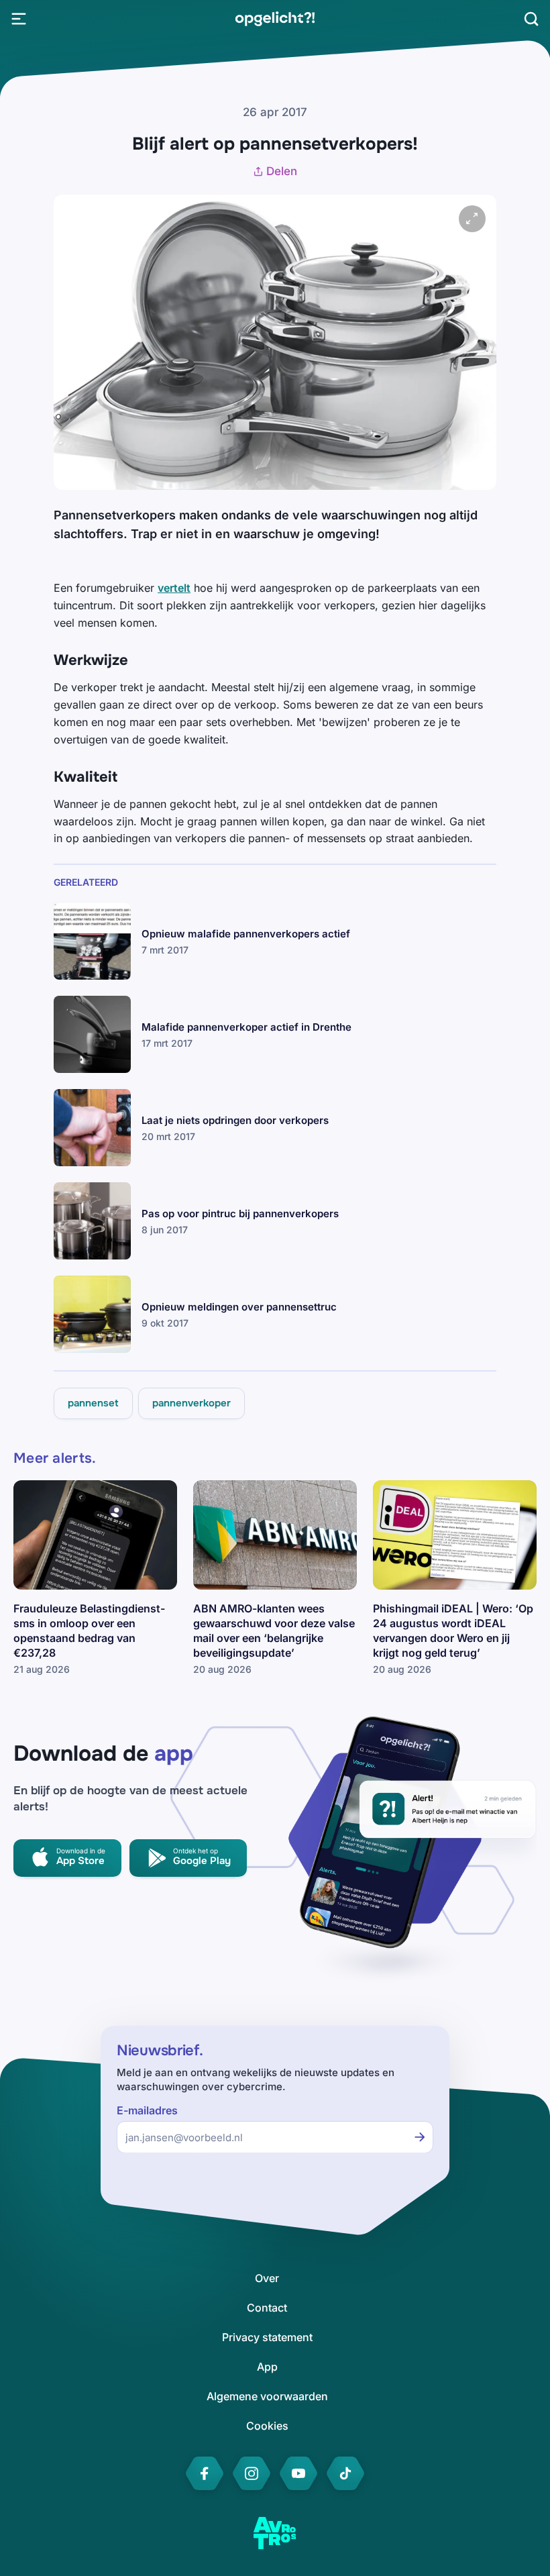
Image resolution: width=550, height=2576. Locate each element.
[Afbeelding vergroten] (472, 219)
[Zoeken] (531, 19)
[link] (275, 19)
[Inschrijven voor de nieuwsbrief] (420, 2137)
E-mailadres (147, 2111)
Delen (282, 171)
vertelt (174, 588)
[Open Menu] (19, 19)
